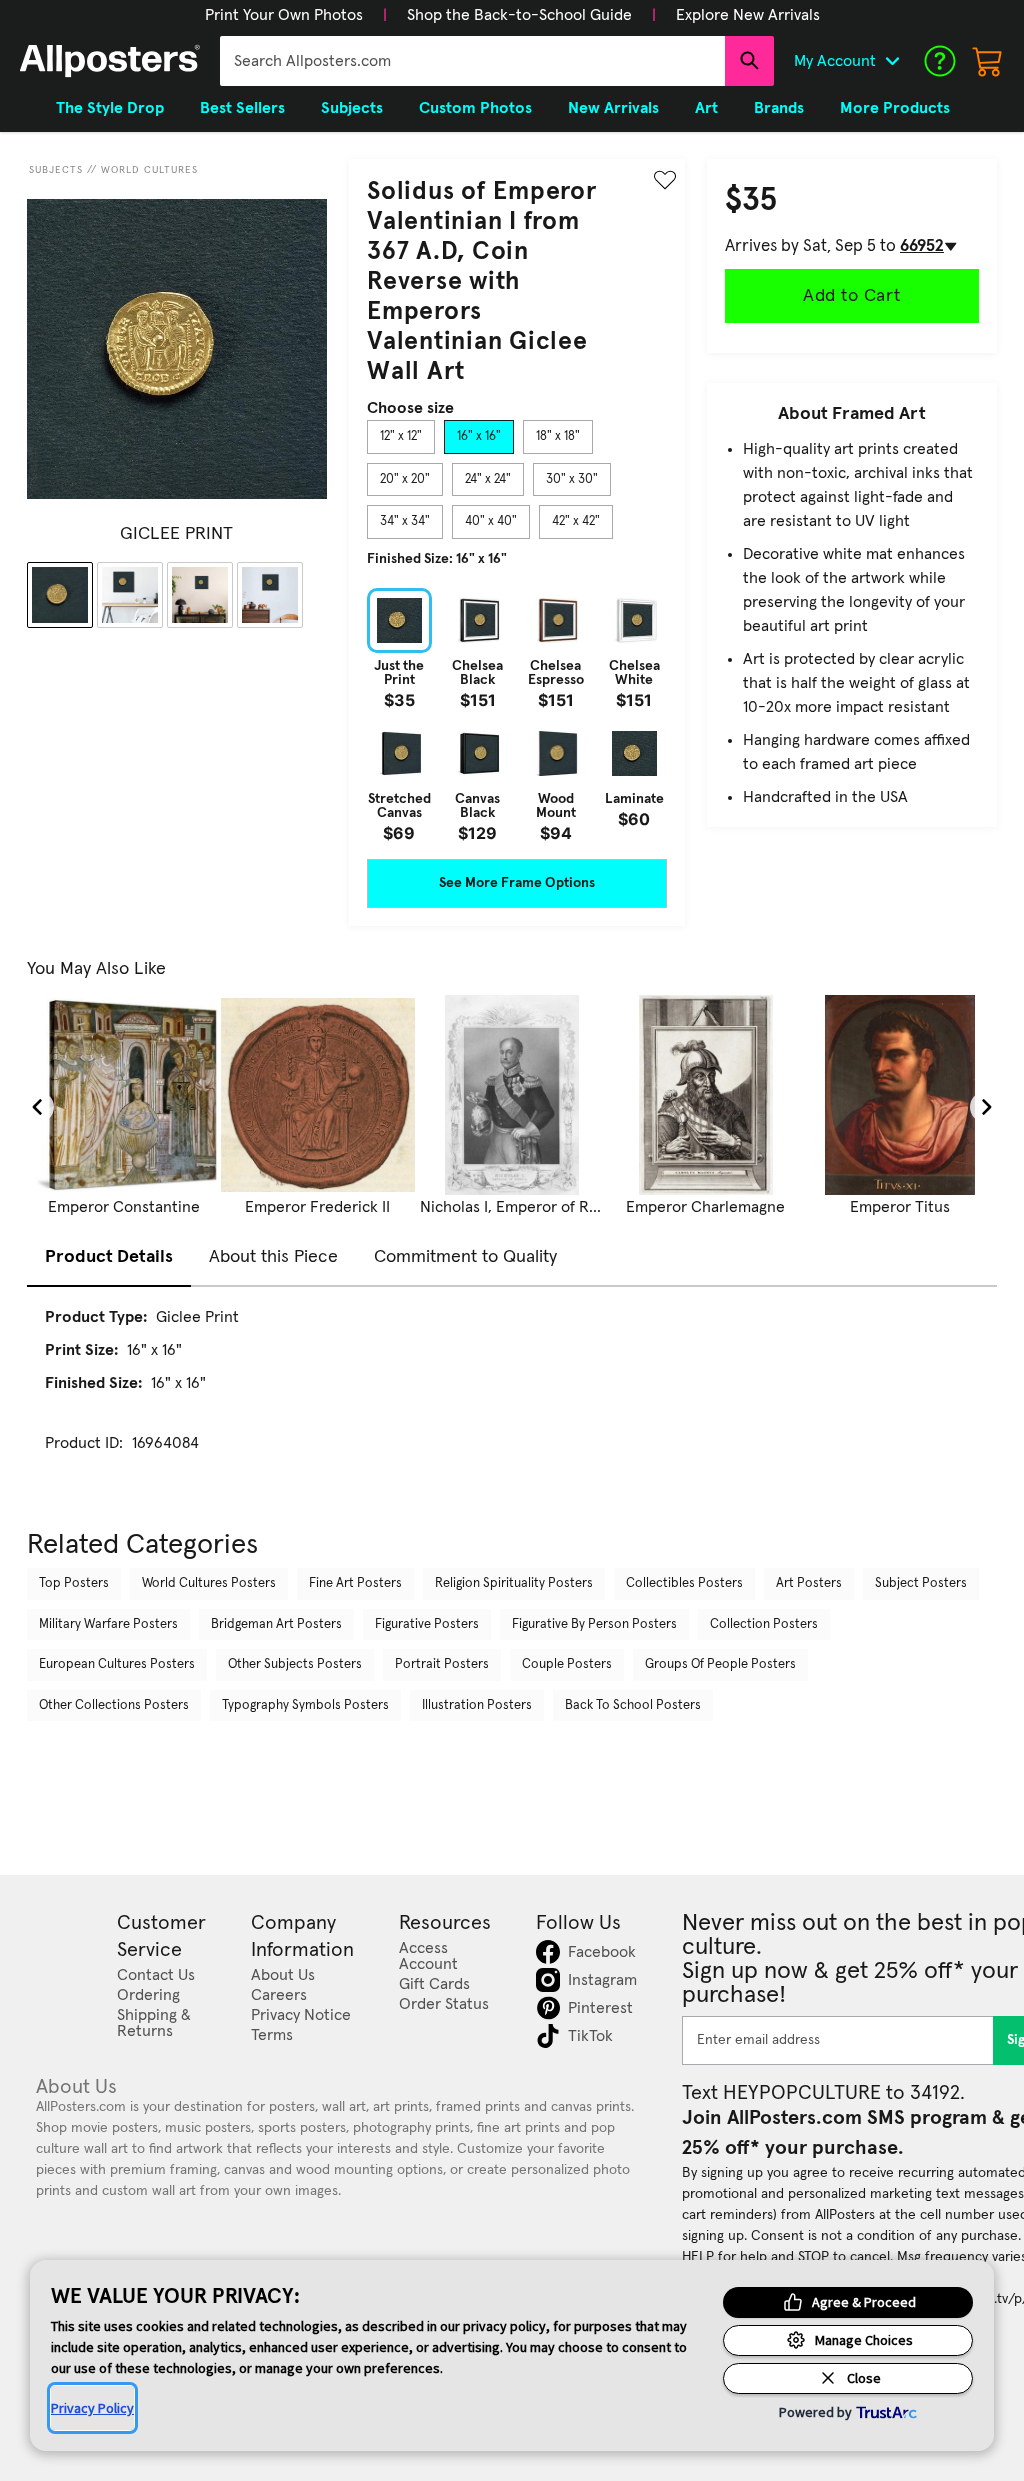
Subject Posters (921, 1583)
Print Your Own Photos (284, 15)
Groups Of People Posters (720, 1664)
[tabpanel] (517, 714)
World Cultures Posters (209, 1583)
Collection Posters (764, 1624)
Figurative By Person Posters (594, 1624)
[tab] (401, 437)
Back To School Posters (633, 1705)
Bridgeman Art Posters (276, 1624)
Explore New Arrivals (748, 15)
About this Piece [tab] (273, 1257)
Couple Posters (567, 1664)
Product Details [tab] (109, 1257)
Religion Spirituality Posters (514, 1583)
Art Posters (809, 1583)
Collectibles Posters (684, 1583)
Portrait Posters (442, 1664)
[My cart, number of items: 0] (988, 61)
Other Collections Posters (114, 1705)
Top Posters (74, 1583)
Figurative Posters (427, 1624)
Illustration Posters (477, 1705)
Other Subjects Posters (295, 1664)
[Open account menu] (892, 61)
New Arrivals (613, 108)
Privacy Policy (92, 2408)
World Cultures (149, 170)
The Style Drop (110, 108)
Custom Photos (475, 108)
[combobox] (472, 61)
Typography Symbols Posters (305, 1705)
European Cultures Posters (117, 1664)
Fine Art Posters (355, 1583)
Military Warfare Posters (108, 1624)
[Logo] (110, 61)
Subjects (56, 170)
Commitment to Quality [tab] (465, 1257)
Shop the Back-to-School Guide (519, 15)
